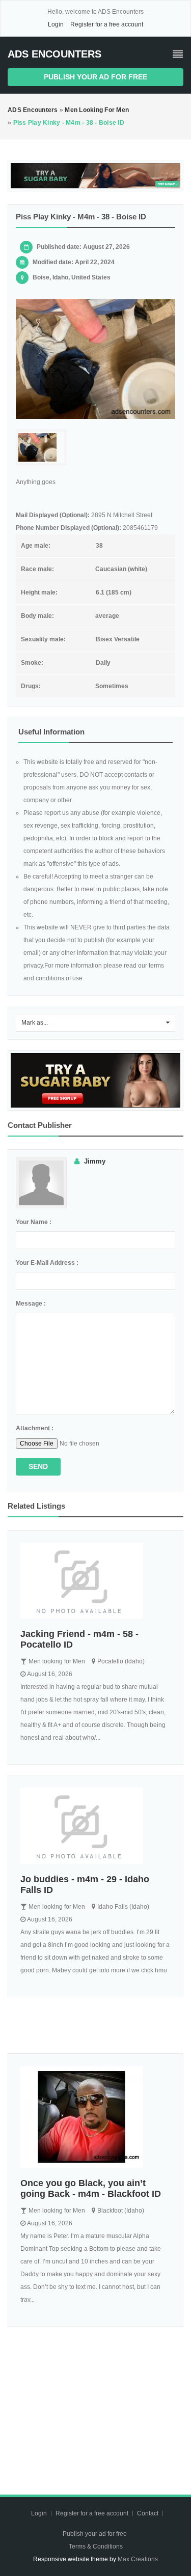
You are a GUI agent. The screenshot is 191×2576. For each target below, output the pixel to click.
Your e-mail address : (47, 1263)
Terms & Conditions (96, 2546)
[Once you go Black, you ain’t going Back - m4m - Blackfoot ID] (95, 2117)
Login (56, 24)
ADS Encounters (54, 54)
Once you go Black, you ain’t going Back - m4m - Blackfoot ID (91, 2188)
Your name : (34, 1222)
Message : (31, 1304)
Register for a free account (107, 24)
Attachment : (35, 1428)
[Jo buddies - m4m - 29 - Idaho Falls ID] (95, 1826)
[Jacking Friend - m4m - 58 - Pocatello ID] (95, 1581)
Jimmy (95, 1161)
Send (38, 1466)
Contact (148, 2513)
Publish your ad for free (95, 77)
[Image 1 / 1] (95, 359)
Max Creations (138, 2559)
